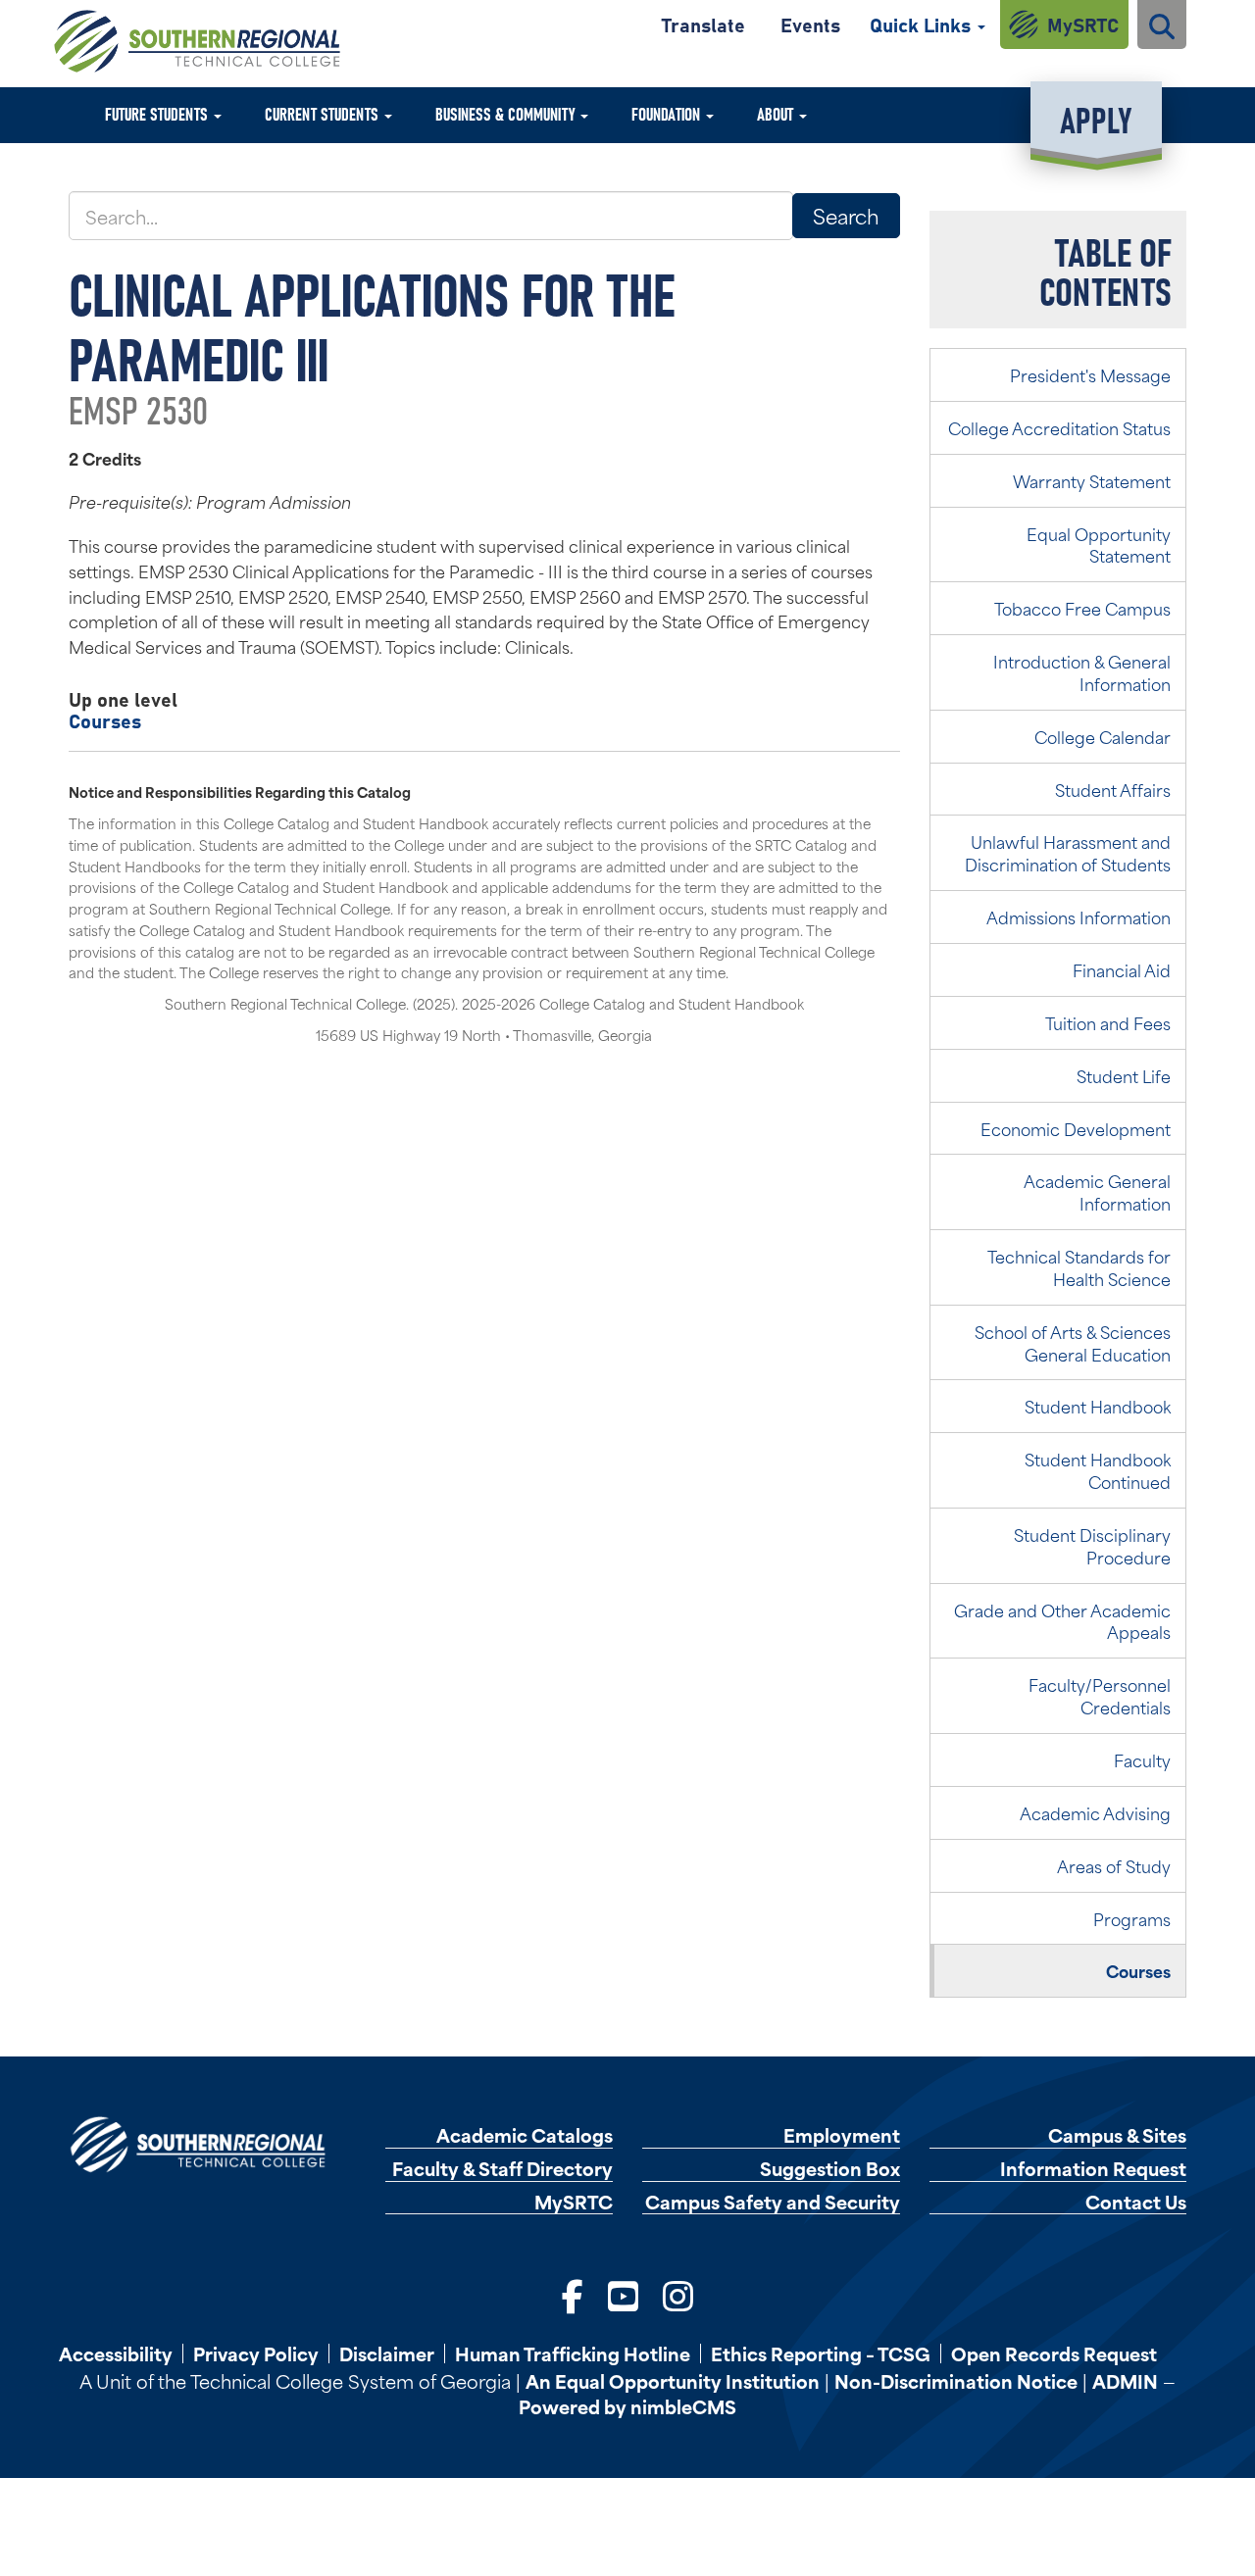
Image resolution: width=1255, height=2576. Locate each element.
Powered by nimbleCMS (627, 2406)
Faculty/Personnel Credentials (1100, 1695)
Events (810, 24)
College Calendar (1103, 736)
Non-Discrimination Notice (956, 2380)
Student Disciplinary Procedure (1092, 1545)
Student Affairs (1113, 789)
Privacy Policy (256, 2353)
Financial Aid (1122, 969)
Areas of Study (1114, 1865)
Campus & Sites (1117, 2135)
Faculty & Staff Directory (502, 2169)
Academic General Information (1097, 1191)
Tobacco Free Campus (1082, 608)
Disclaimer (387, 2353)
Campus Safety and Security (773, 2202)
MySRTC (1083, 24)
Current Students (324, 113)
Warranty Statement (1092, 480)
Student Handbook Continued (1098, 1470)
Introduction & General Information (1082, 672)
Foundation (668, 113)
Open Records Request (1054, 2353)
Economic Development (1076, 1128)
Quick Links (923, 24)
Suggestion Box (830, 2169)
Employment (842, 2135)
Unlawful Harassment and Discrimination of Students (1068, 852)
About (777, 113)
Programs (1132, 1918)
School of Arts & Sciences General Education (1073, 1342)
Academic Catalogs (525, 2135)
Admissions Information (1079, 916)
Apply (1096, 118)
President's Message (1090, 374)
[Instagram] (678, 2294)
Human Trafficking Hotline (573, 2353)
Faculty (1142, 1759)
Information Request (1093, 2169)
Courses (105, 720)
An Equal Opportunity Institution (673, 2380)
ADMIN (1125, 2380)
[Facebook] (573, 2294)
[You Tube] (623, 2294)
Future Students (158, 113)
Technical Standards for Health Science (1079, 1267)
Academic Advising (1095, 1812)
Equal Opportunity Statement (1099, 545)
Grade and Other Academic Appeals (1062, 1621)
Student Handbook (1098, 1406)
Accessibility (116, 2353)
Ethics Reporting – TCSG (821, 2353)
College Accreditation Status (1059, 427)
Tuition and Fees (1108, 1022)
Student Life (1124, 1075)
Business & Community (507, 113)
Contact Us (1136, 2202)
